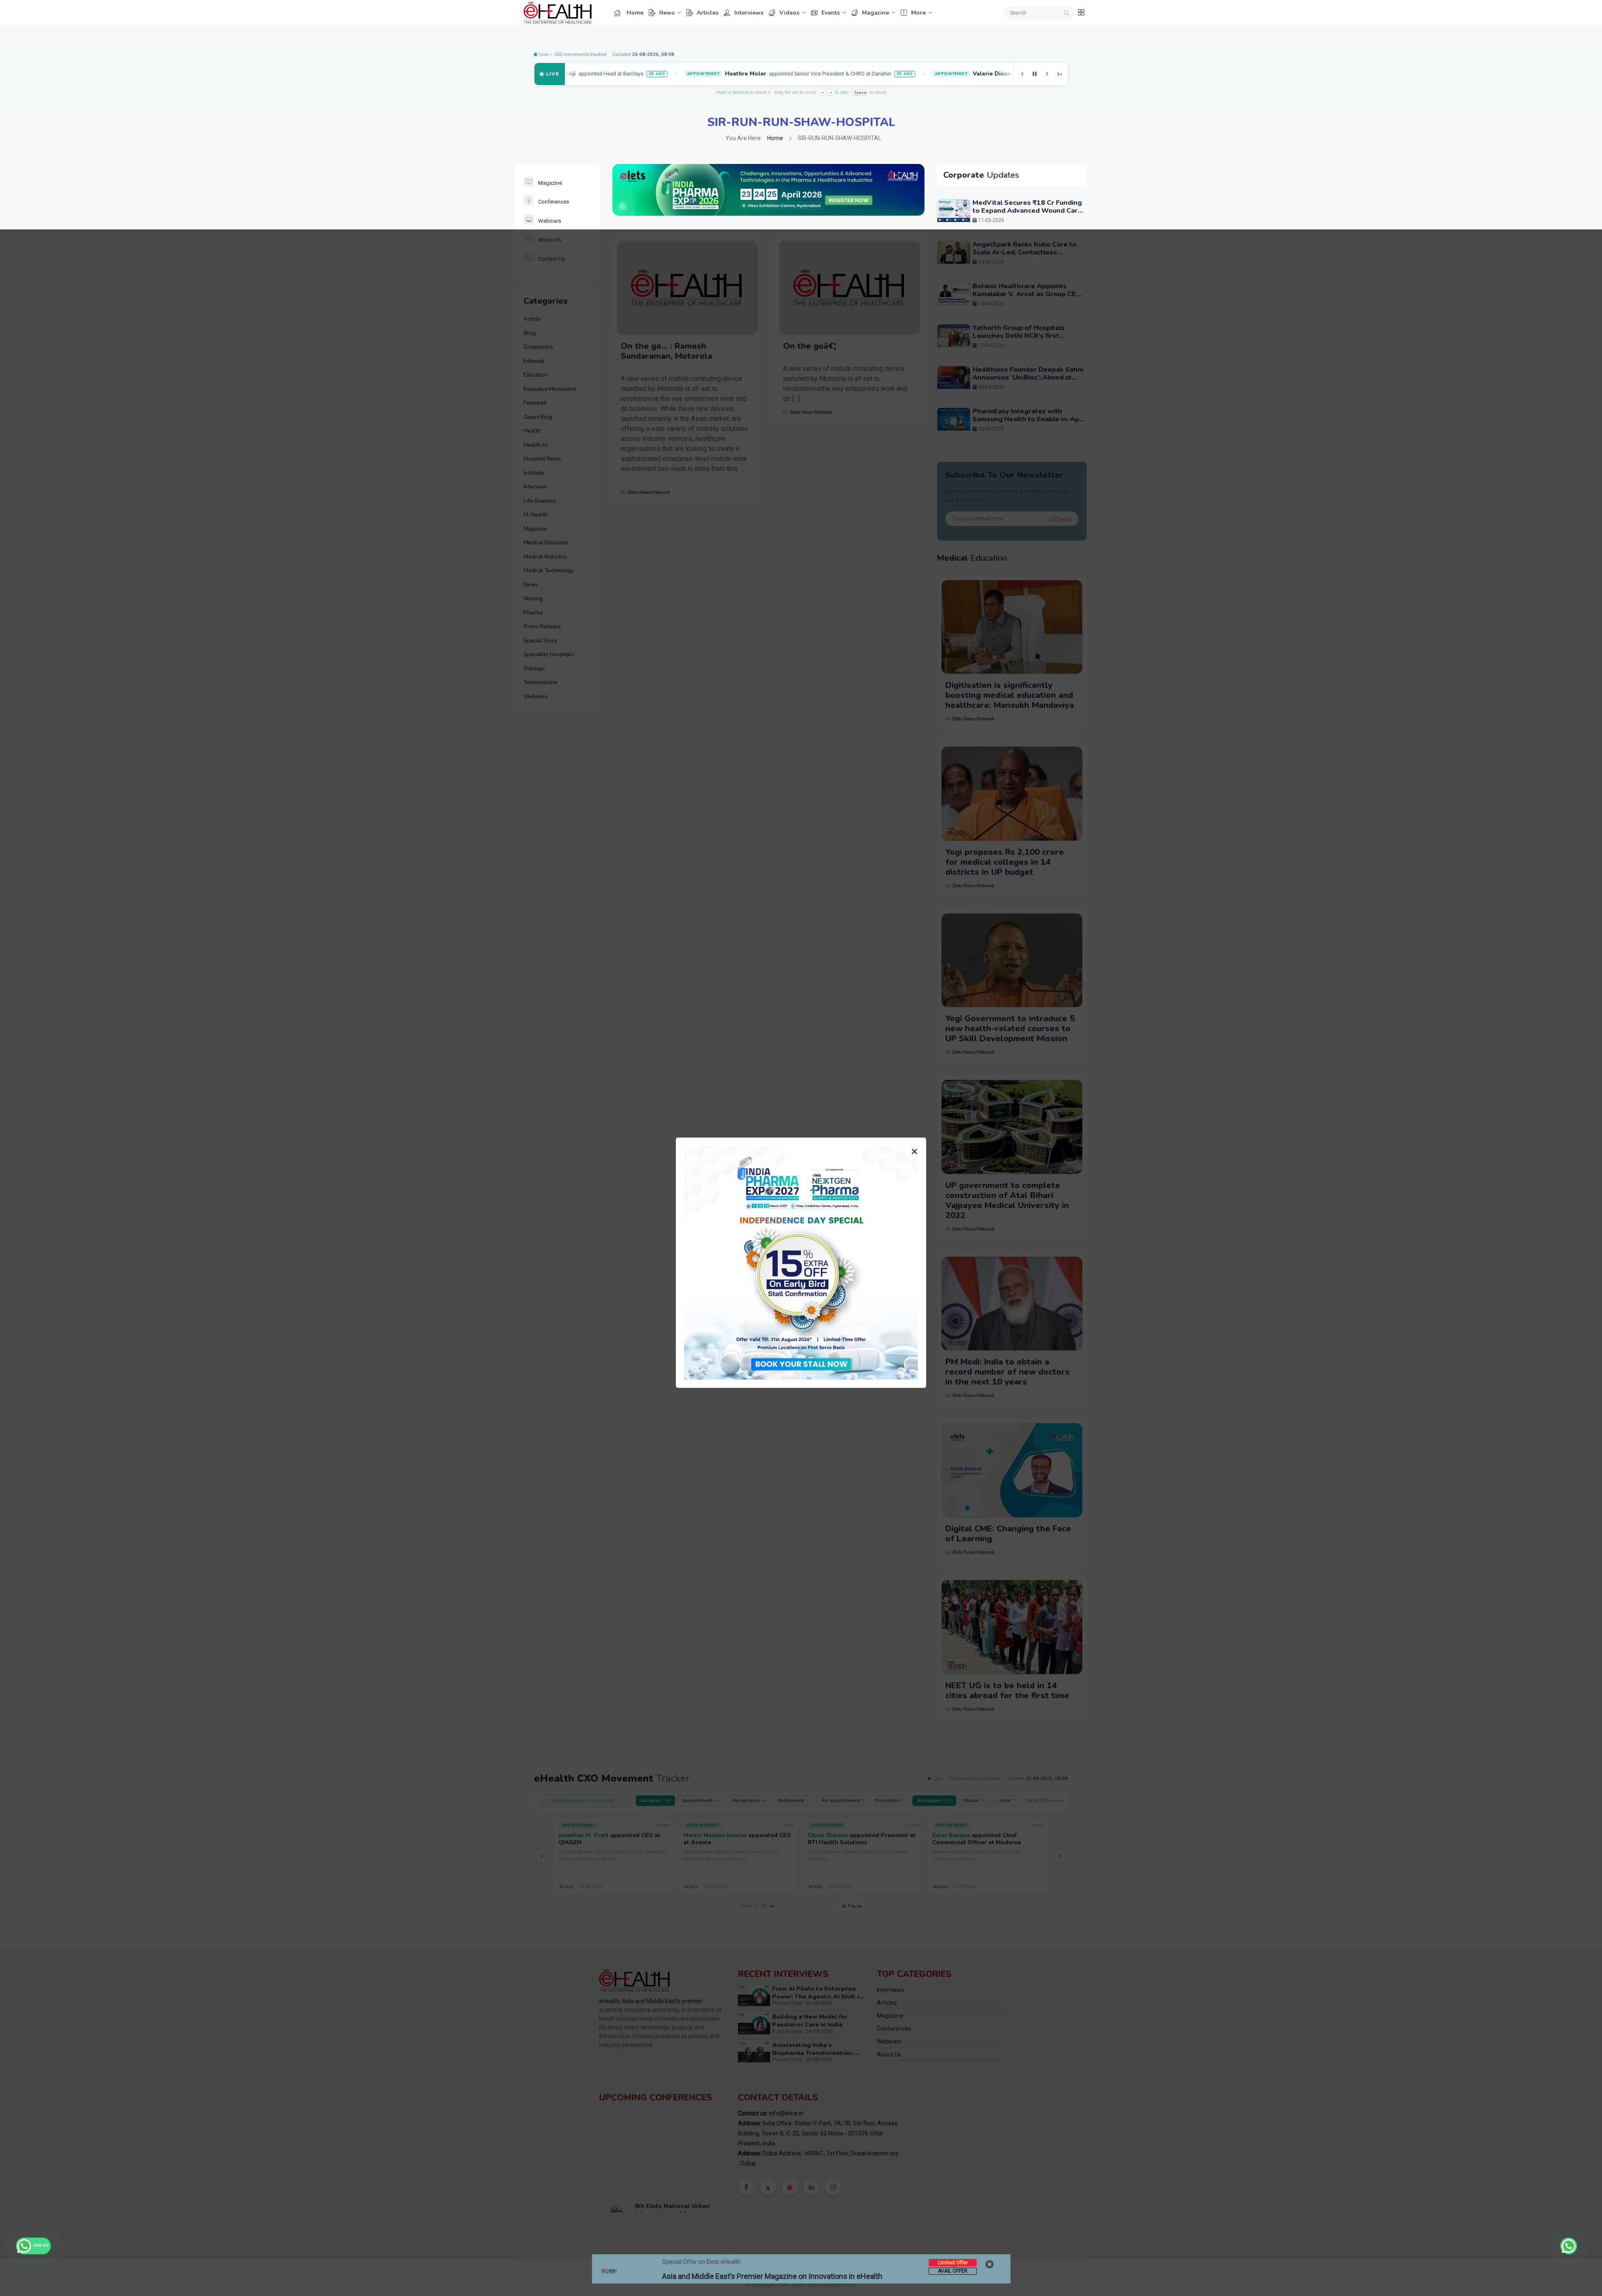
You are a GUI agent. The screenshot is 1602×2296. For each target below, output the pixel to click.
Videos (789, 13)
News (667, 13)
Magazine (875, 13)
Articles (708, 13)
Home (635, 13)
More (918, 13)
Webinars (550, 221)
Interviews (749, 13)
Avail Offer (953, 2271)
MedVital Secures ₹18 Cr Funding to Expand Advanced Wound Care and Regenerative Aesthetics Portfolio (1027, 215)
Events (831, 13)
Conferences (554, 202)
